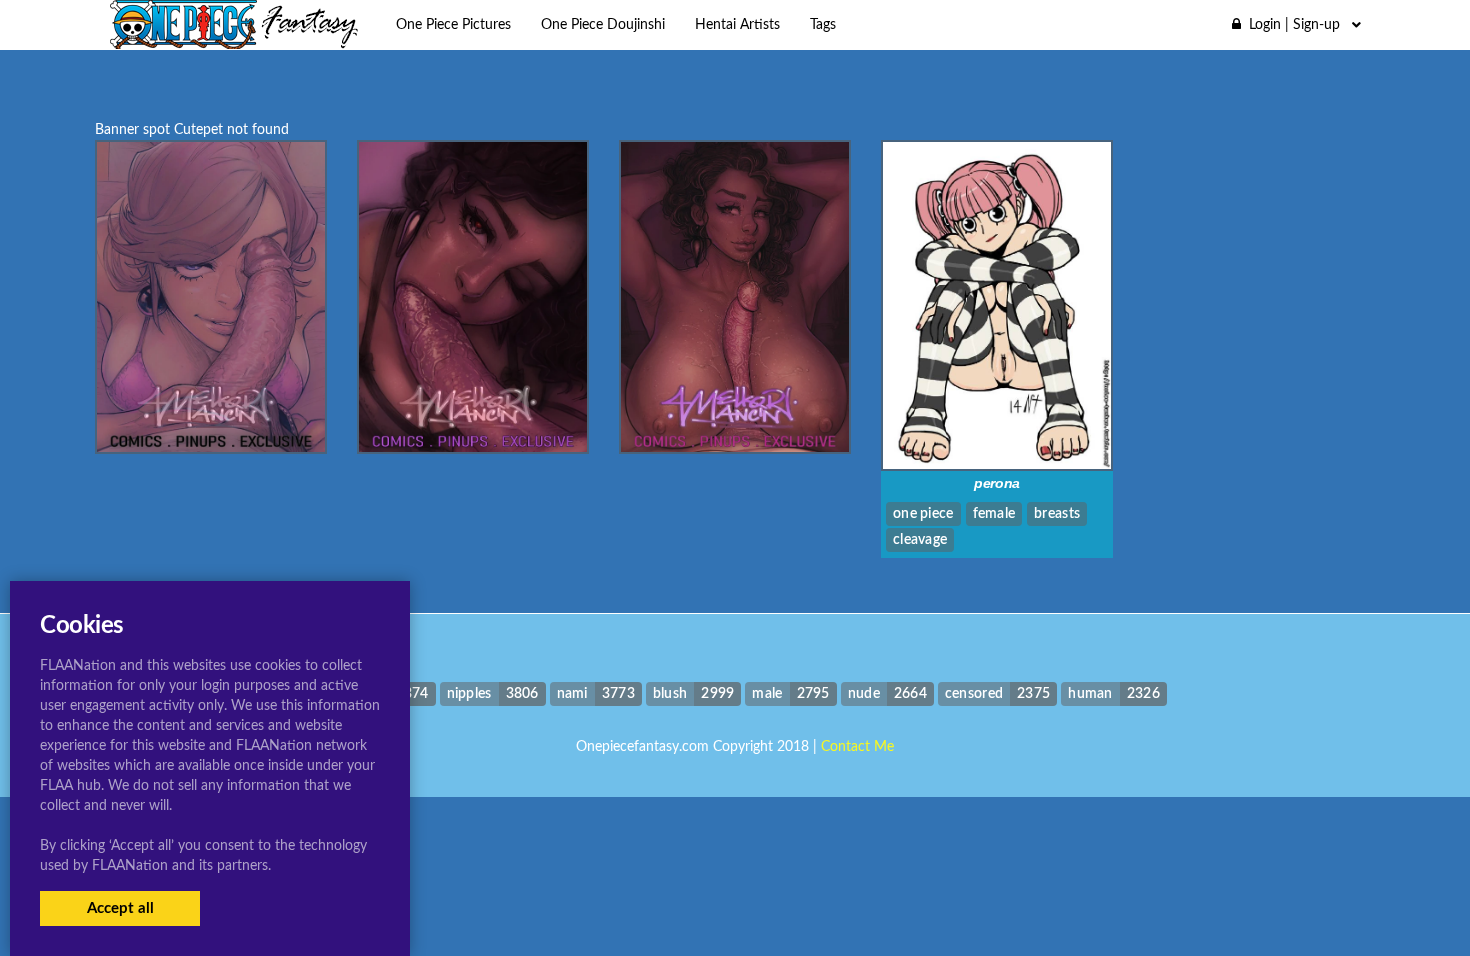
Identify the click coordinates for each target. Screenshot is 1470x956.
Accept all (120, 908)
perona (997, 483)
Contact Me (857, 747)
